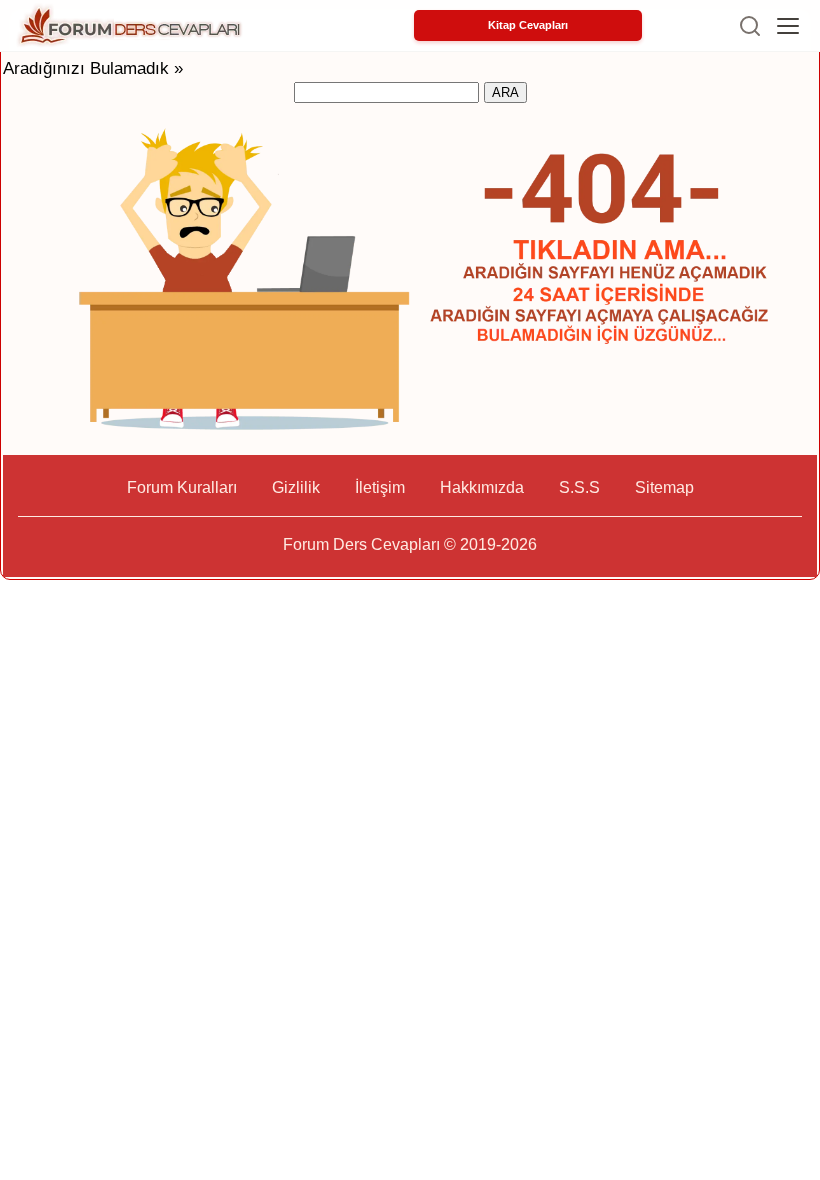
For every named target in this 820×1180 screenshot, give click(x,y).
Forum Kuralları (182, 487)
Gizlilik (296, 487)
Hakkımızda (482, 487)
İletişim (380, 487)
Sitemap (664, 487)
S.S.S (579, 487)
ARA (505, 92)
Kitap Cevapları (528, 25)
